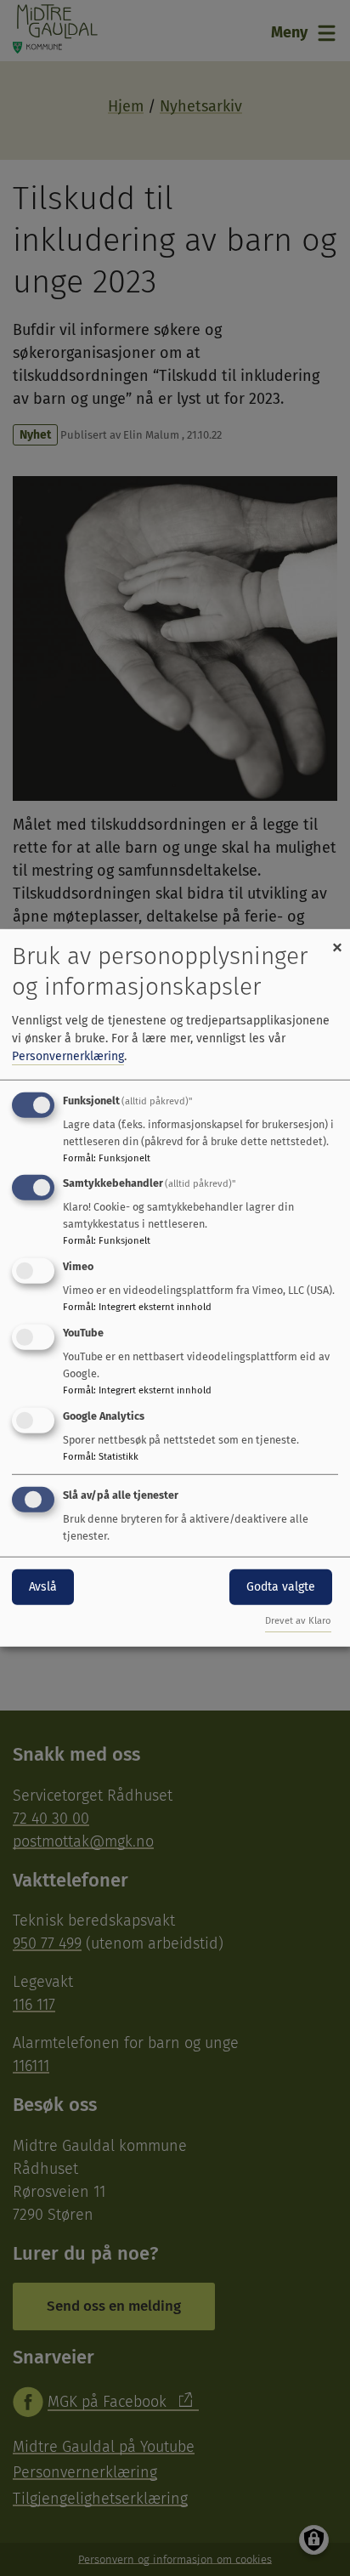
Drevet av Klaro (298, 1621)
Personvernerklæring (68, 1055)
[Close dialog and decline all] (337, 940)
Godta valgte (281, 1586)
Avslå (43, 1586)
